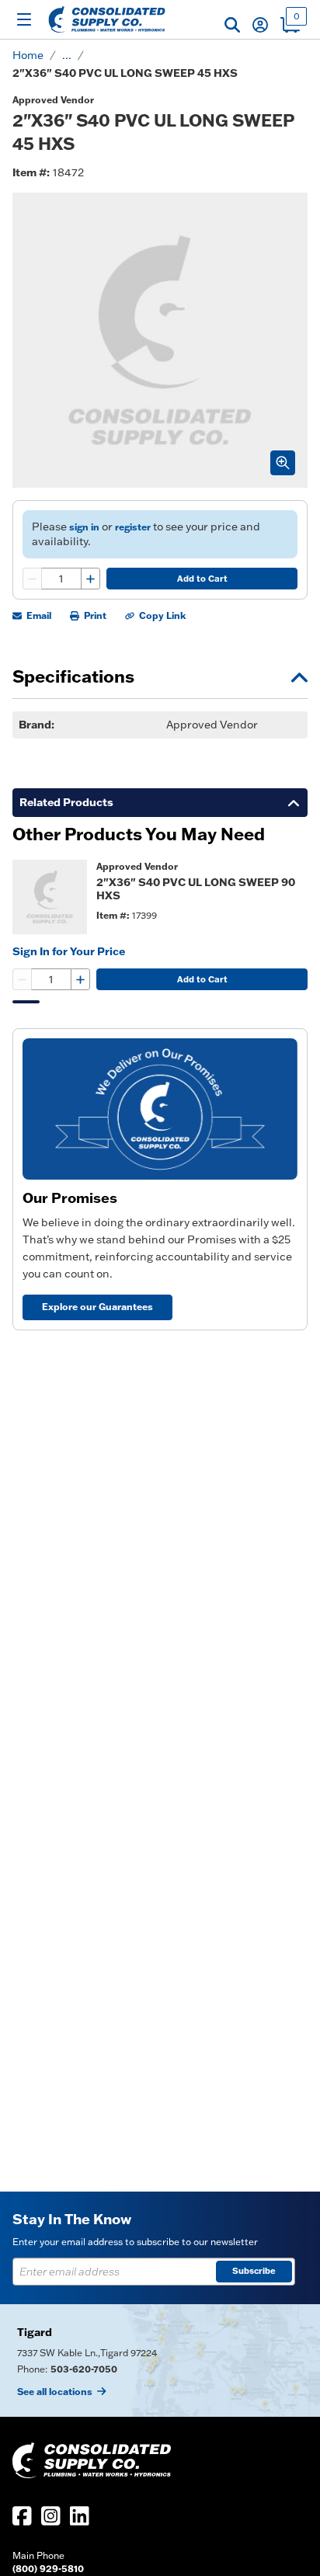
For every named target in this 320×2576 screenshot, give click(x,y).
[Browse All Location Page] (160, 2360)
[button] (232, 25)
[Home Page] (107, 19)
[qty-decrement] (33, 579)
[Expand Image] (283, 463)
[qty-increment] (90, 579)
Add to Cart (202, 579)
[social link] (22, 2516)
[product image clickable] (50, 897)
